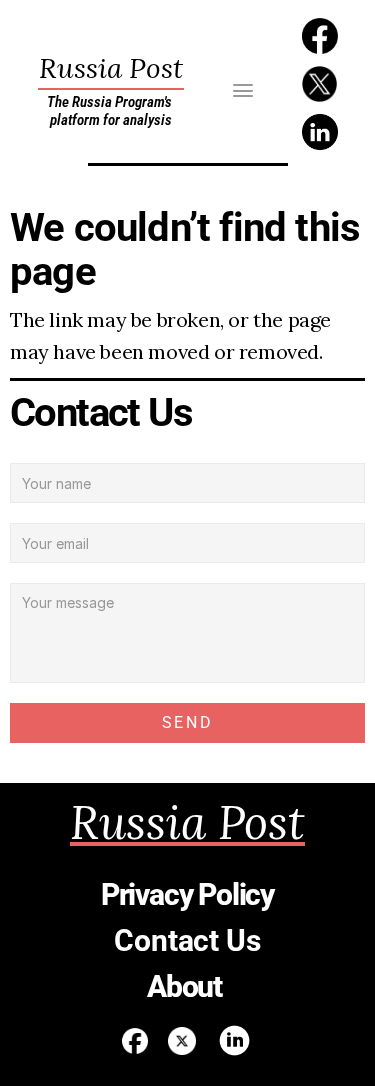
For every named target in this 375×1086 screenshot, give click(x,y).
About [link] (187, 986)
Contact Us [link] (187, 940)
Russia (111, 68)
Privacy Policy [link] (187, 894)
